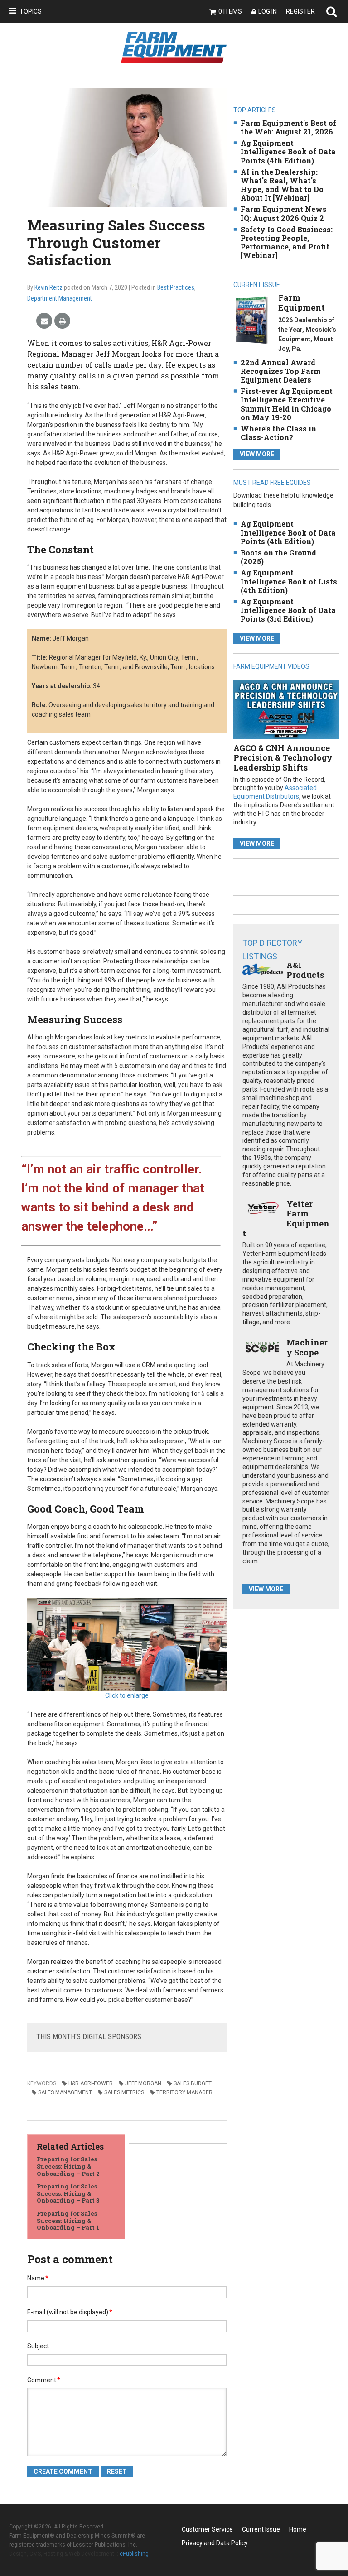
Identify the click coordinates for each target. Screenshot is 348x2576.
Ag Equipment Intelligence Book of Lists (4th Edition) (289, 581)
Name (38, 2278)
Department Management (60, 298)
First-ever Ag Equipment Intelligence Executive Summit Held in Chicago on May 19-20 (287, 404)
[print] (62, 321)
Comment (44, 2380)
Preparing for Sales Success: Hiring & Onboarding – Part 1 (68, 2220)
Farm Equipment (302, 302)
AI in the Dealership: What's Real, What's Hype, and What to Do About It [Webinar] (282, 185)
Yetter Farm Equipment (286, 1219)
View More (257, 454)
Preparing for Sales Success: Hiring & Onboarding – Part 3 (68, 2193)
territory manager (184, 2092)
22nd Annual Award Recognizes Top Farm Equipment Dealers (281, 371)
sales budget (193, 2083)
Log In (268, 11)
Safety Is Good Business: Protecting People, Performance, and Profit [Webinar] (287, 242)
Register (300, 11)
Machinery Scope (307, 1347)
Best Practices (176, 287)
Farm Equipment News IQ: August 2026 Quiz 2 (284, 213)
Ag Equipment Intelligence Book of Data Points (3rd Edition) (288, 610)
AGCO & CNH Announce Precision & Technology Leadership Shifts (283, 758)
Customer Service (207, 2529)
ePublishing (134, 2554)
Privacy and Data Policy (215, 2543)
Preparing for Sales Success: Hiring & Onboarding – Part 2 (68, 2166)
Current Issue (261, 2529)
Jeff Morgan (143, 2083)
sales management (65, 2092)
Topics (31, 11)
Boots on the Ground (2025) (278, 557)
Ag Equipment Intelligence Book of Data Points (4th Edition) (288, 151)
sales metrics (124, 2092)
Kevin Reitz (48, 287)
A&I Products (305, 970)
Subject (38, 2346)
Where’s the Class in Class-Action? (278, 433)
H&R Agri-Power (91, 2083)
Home (298, 2529)
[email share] (44, 321)
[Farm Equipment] (252, 320)
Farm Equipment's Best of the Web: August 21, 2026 (288, 127)
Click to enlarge (127, 1695)
